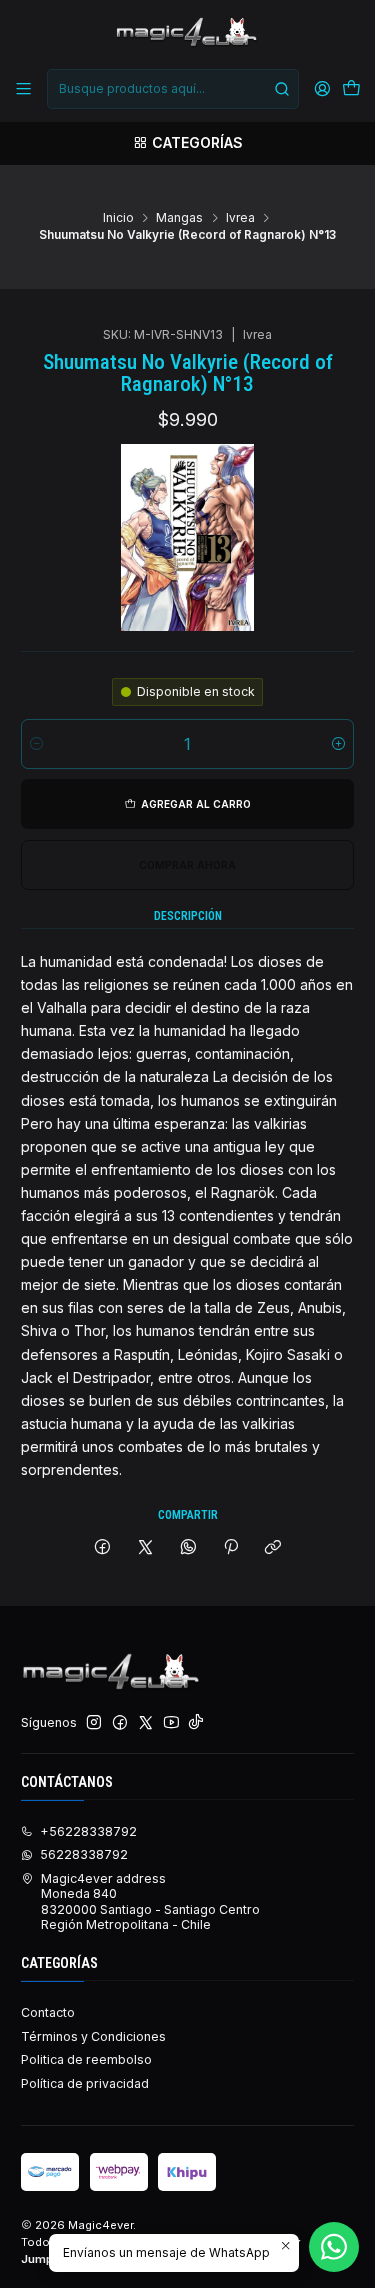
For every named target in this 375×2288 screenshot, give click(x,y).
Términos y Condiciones (93, 2036)
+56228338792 (88, 1831)
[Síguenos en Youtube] (171, 1723)
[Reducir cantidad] (36, 744)
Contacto (48, 2012)
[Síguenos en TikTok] (196, 1723)
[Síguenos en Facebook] (120, 1723)
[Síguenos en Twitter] (146, 1723)
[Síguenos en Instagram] (94, 1723)
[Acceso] (322, 89)
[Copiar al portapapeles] (273, 1547)
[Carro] (351, 89)
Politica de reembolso (86, 2059)
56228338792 (84, 1854)
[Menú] (24, 89)
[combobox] (172, 89)
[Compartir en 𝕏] (146, 1547)
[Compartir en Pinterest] (231, 1547)
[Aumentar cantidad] (338, 744)
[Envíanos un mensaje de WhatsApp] (334, 2247)
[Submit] (282, 89)
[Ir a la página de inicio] (187, 33)
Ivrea (240, 218)
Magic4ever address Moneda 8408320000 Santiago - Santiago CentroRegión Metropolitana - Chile (150, 1901)
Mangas (179, 218)
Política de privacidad (85, 2083)
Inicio (118, 218)
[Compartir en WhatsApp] (188, 1547)
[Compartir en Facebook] (103, 1547)
